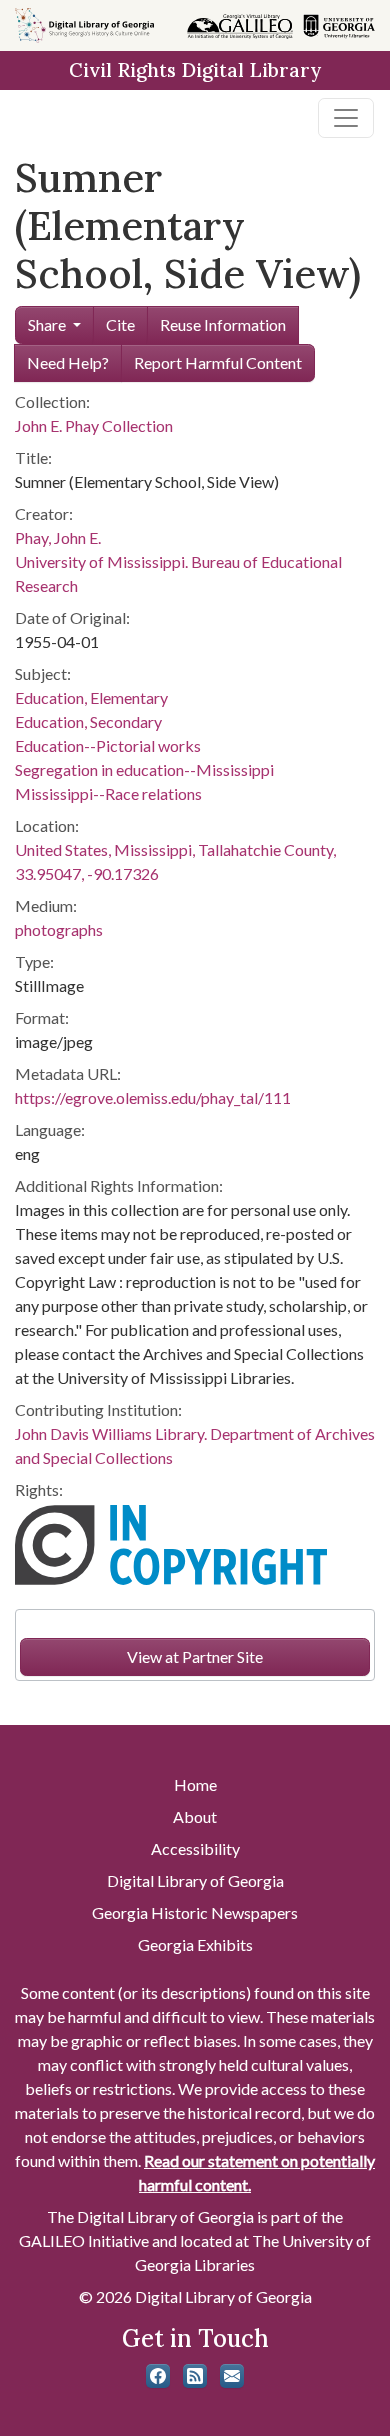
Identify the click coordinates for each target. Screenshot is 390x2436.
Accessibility (195, 1848)
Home (195, 1784)
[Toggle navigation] (346, 118)
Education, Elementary (91, 697)
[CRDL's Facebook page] (158, 2376)
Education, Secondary (88, 721)
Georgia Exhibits (195, 1944)
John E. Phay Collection (94, 425)
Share (47, 324)
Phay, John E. (58, 537)
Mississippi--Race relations (108, 793)
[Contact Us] (232, 2376)
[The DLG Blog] (195, 2376)
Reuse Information (223, 324)
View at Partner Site (195, 1656)
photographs (59, 929)
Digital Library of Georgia (195, 1880)
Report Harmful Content (218, 362)
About (195, 1816)
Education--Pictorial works (108, 745)
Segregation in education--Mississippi (144, 769)
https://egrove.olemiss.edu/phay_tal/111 (153, 1097)
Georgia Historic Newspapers (195, 1912)
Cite (120, 324)
